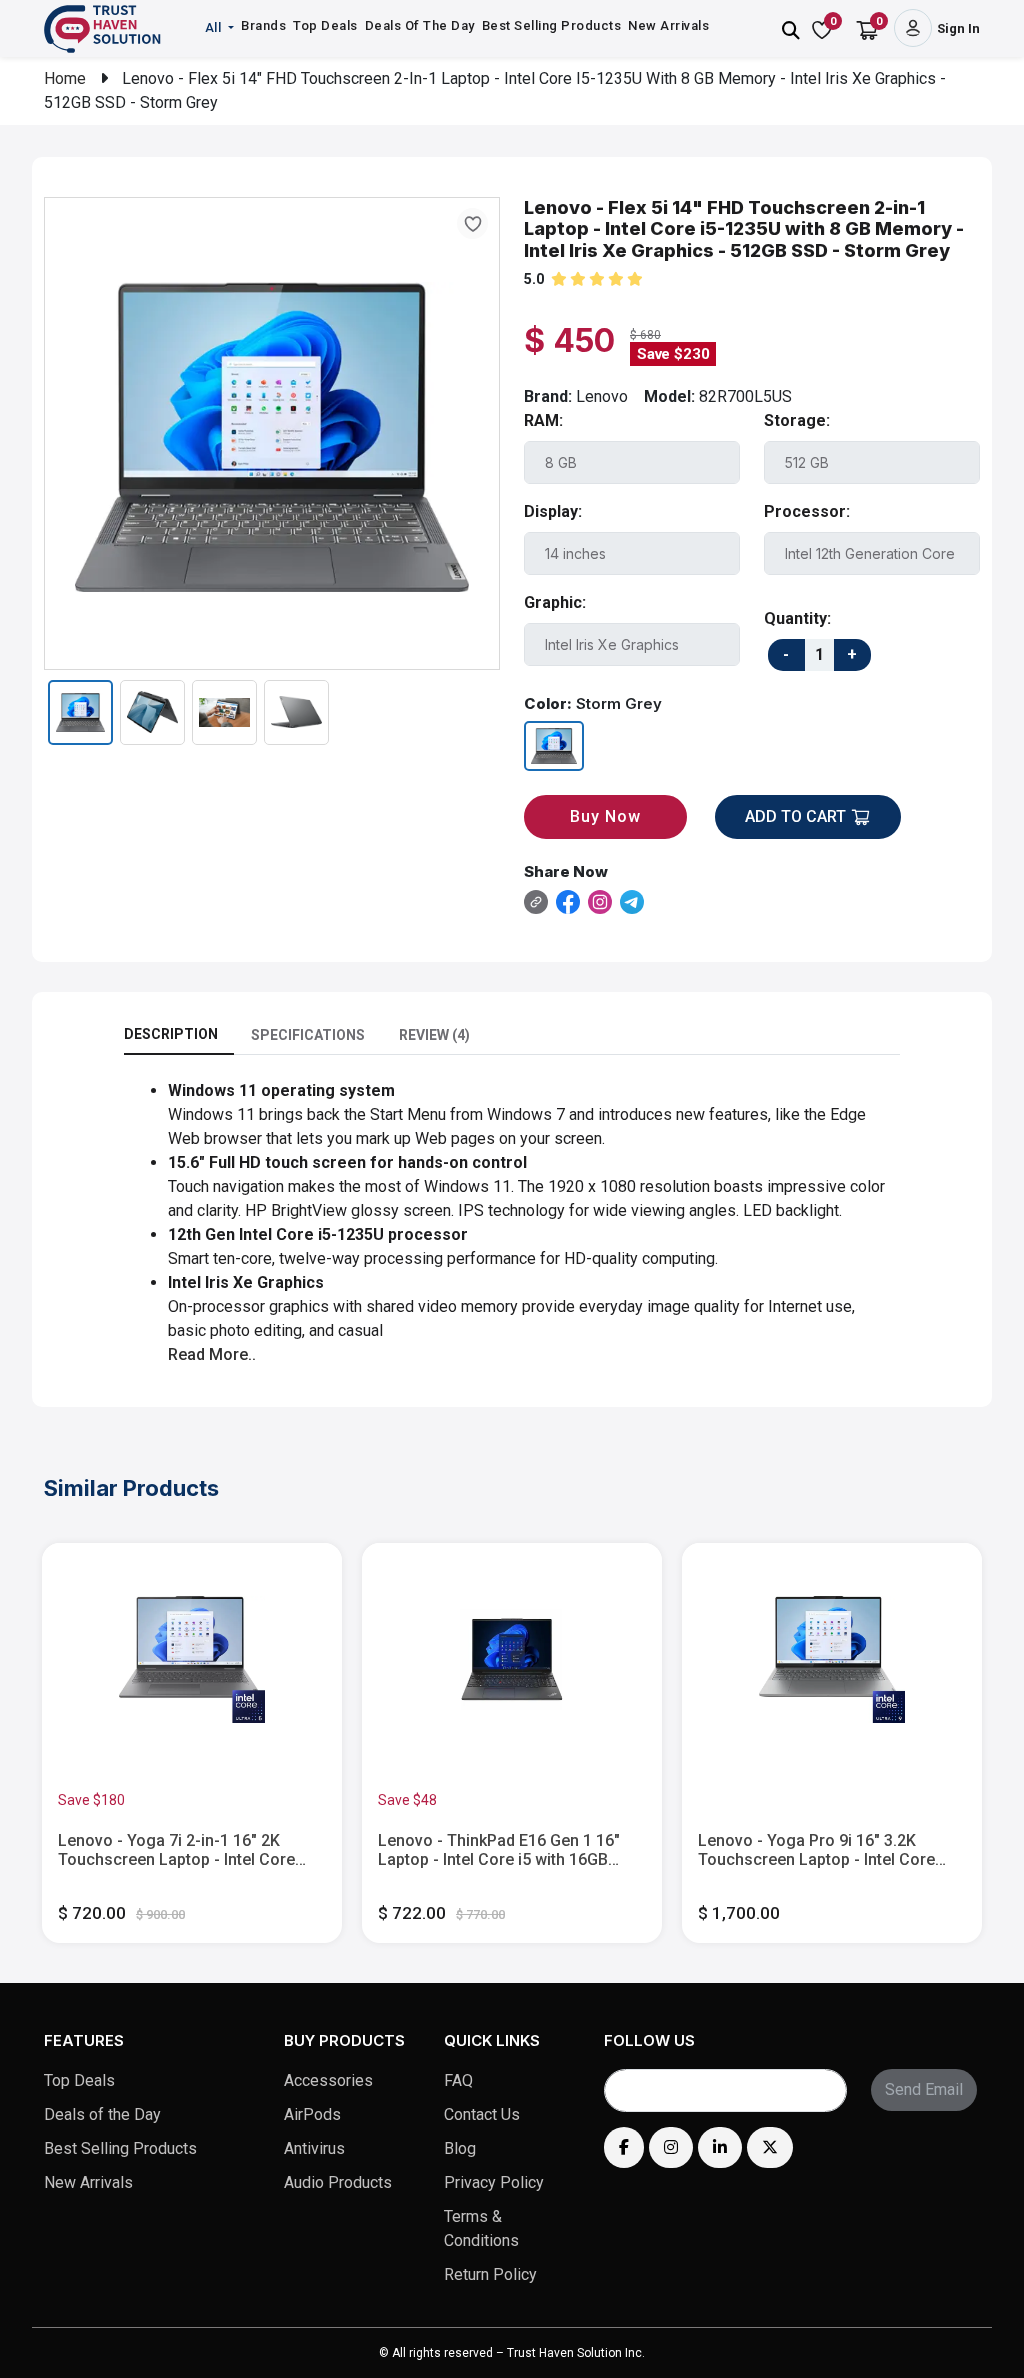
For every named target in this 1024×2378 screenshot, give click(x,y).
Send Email (924, 2089)
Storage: (797, 420)
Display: (553, 511)
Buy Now (605, 816)
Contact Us (482, 2114)
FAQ (458, 2080)
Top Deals (325, 25)
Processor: (807, 511)
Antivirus (314, 2148)
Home (65, 78)
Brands (263, 25)
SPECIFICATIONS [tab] (308, 1035)
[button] (222, 28)
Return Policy (490, 2274)
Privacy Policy (494, 2182)
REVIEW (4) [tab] (434, 1035)
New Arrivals (668, 25)
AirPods (312, 2114)
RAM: (543, 420)
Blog (460, 2148)
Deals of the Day (102, 2114)
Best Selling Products (552, 25)
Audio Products (338, 2182)
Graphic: (555, 602)
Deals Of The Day (420, 25)
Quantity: (797, 618)
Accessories (328, 2080)
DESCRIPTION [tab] (171, 1034)
